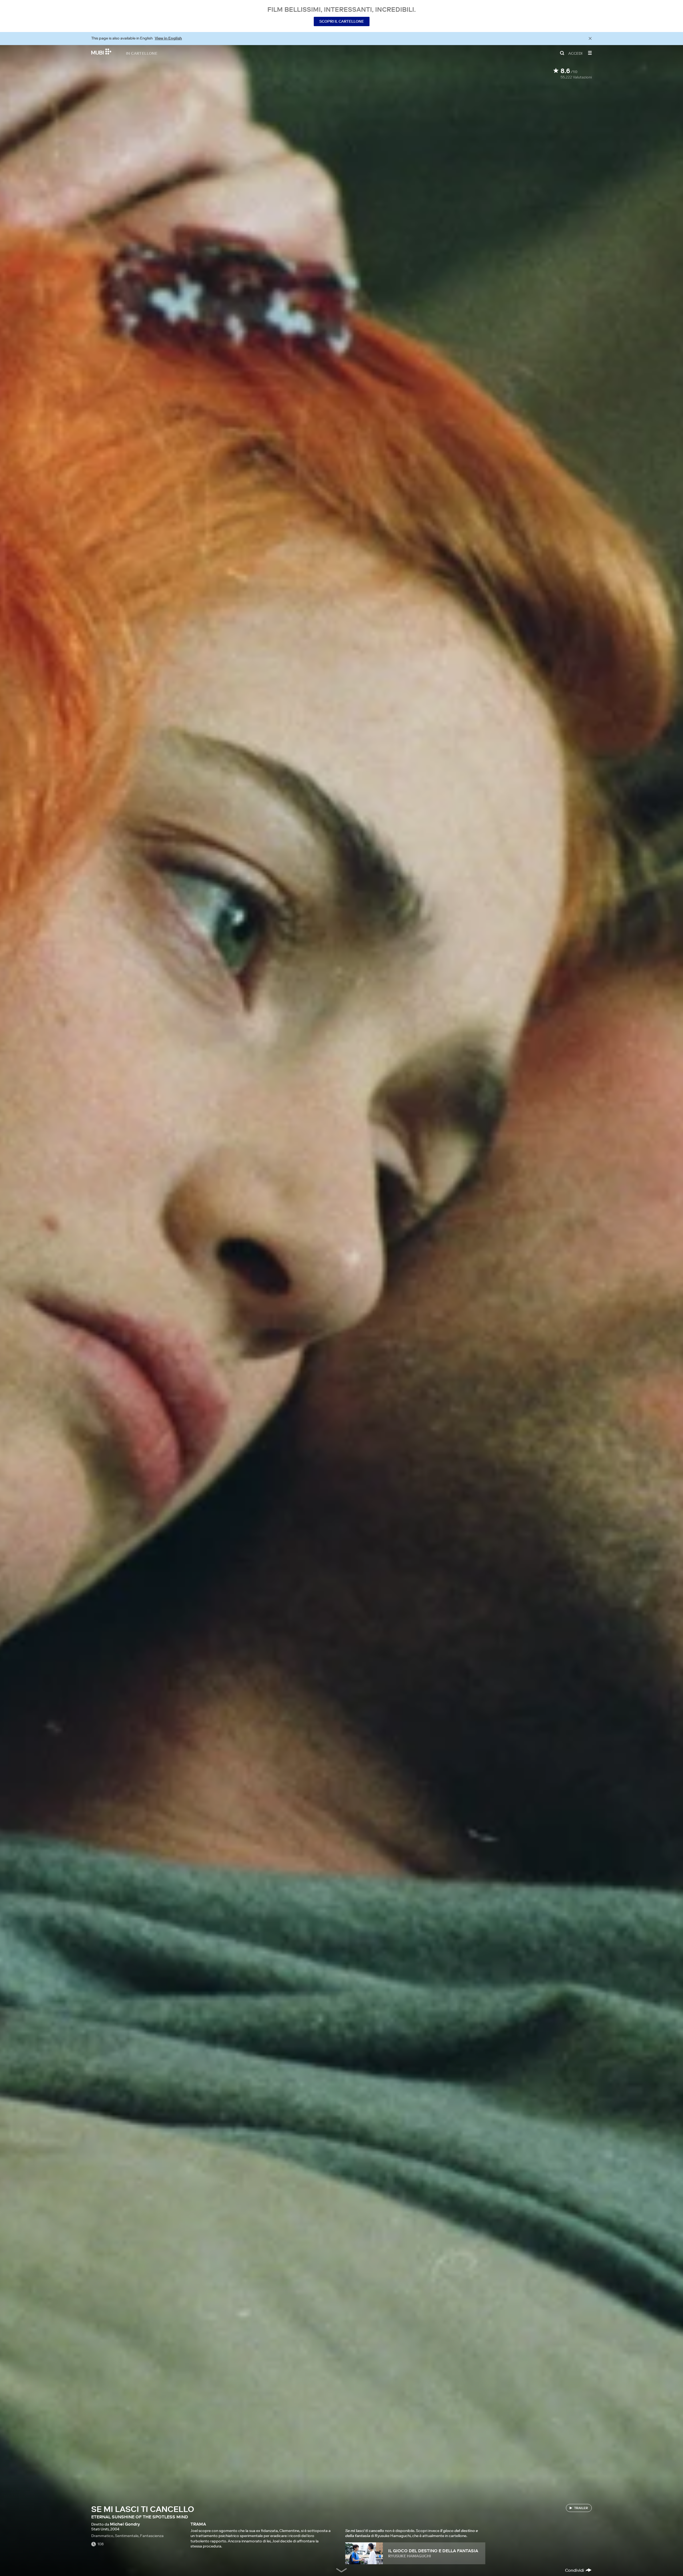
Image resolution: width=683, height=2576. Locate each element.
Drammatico (102, 2536)
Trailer (581, 2508)
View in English (168, 38)
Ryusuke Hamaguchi (410, 2556)
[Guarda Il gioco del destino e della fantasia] (364, 2553)
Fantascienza (152, 2536)
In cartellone (142, 53)
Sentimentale (127, 2536)
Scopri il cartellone (342, 21)
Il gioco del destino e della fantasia (433, 2551)
